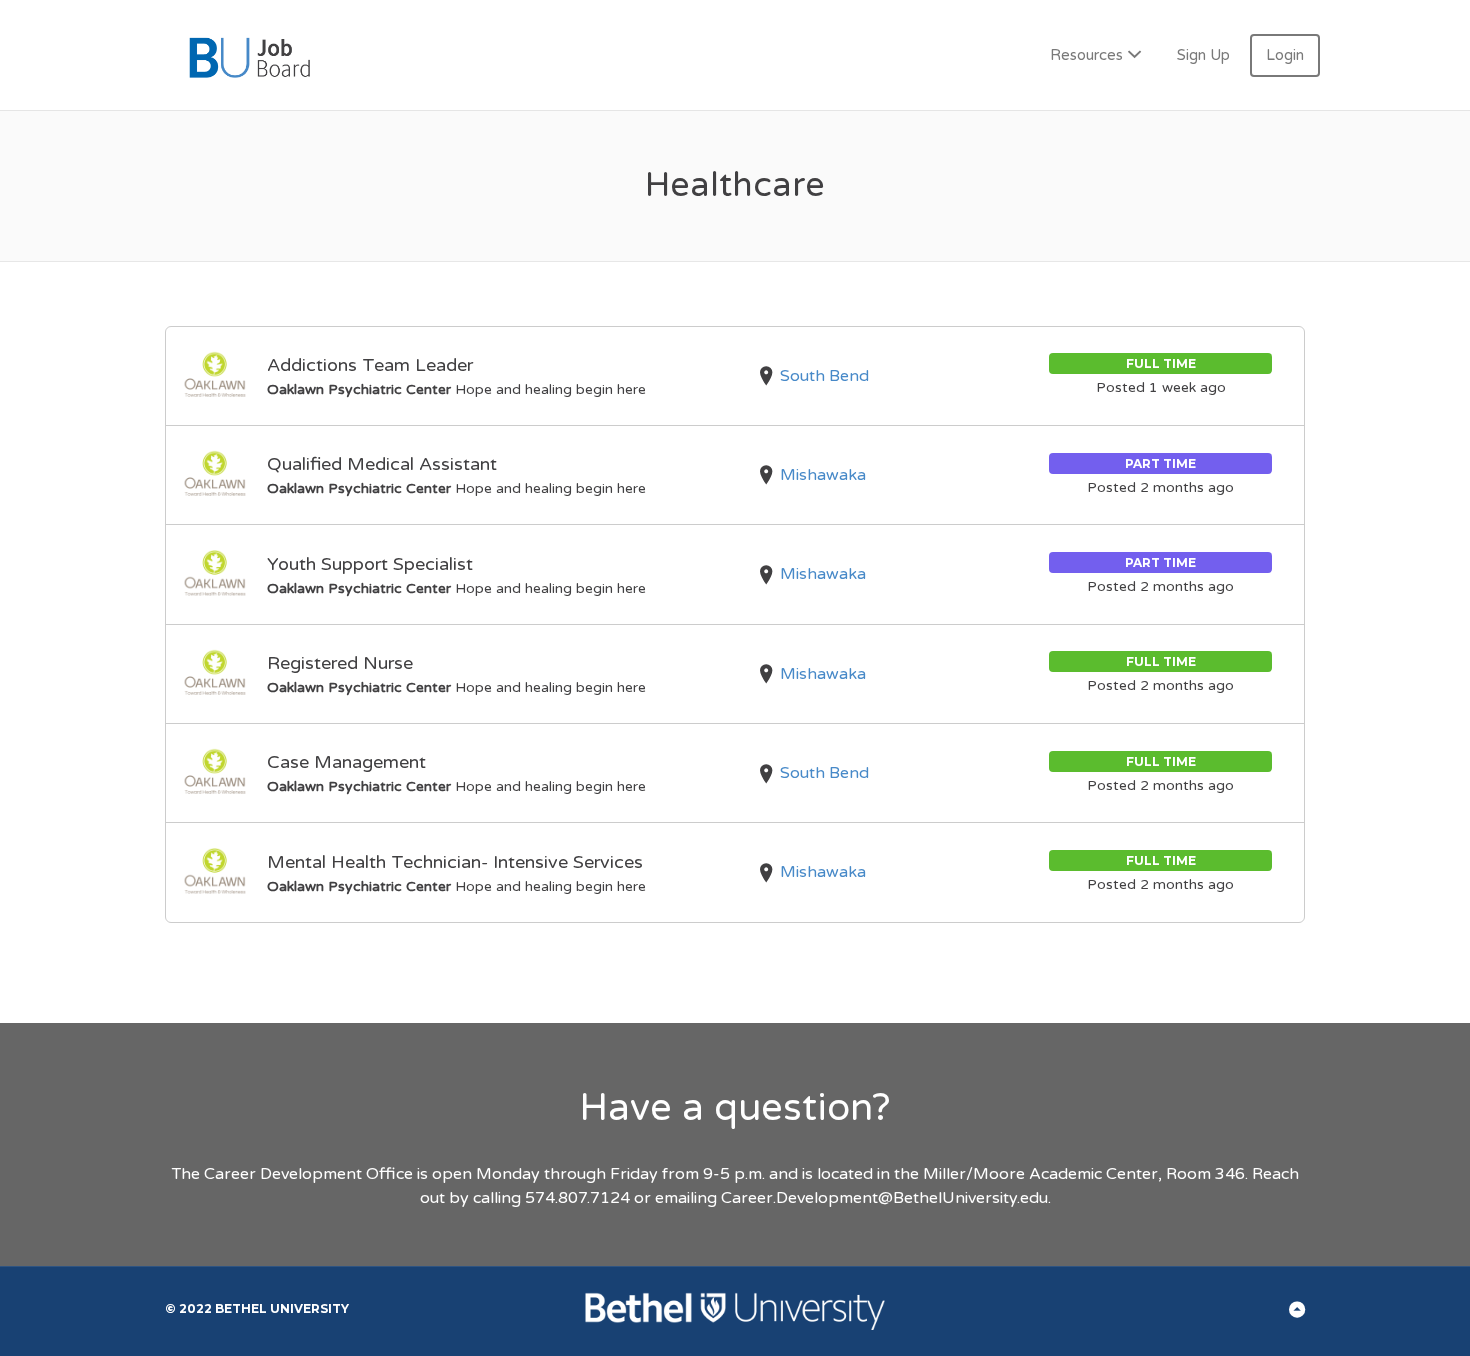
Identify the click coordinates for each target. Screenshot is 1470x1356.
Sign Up (1203, 55)
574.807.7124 (577, 1198)
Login (1285, 55)
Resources (1086, 55)
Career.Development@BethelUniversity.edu (884, 1198)
